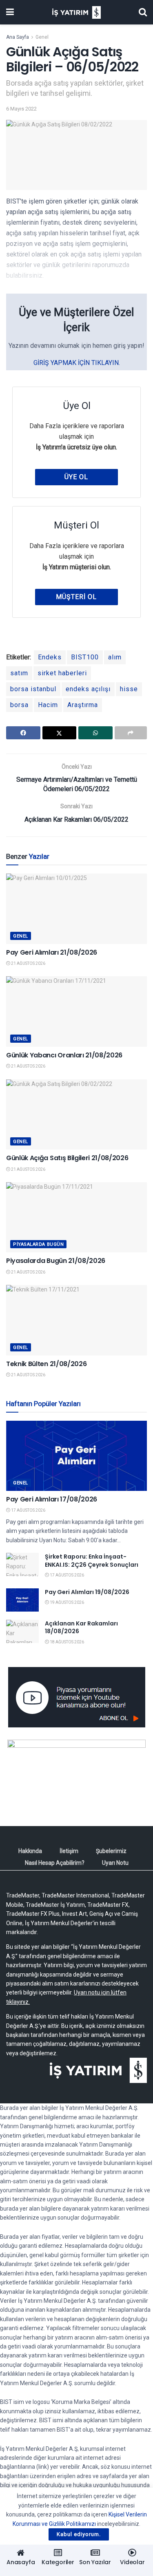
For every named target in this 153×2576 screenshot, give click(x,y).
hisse (129, 689)
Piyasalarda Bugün (38, 1244)
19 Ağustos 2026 (67, 1602)
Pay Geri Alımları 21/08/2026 (52, 952)
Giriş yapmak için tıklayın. (77, 363)
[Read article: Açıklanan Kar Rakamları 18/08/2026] (22, 1631)
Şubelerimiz (111, 1851)
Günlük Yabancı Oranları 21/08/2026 (64, 1055)
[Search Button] (143, 12)
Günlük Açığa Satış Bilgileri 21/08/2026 (67, 1158)
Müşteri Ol (76, 597)
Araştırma (83, 705)
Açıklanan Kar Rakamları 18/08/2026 (81, 1627)
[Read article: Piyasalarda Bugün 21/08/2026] (76, 1217)
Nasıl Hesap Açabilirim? (55, 1863)
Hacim (48, 705)
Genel (42, 37)
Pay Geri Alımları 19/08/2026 (87, 1592)
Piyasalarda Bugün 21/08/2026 (56, 1261)
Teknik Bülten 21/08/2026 (46, 1364)
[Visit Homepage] (76, 12)
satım (19, 673)
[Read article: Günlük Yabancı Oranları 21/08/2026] (76, 1012)
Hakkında (30, 1851)
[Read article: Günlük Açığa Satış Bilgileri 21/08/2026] (76, 1115)
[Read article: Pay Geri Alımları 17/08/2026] (76, 1456)
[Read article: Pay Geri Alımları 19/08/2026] (22, 1600)
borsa (19, 705)
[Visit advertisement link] (76, 1697)
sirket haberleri (62, 673)
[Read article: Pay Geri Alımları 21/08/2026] (76, 909)
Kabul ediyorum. (79, 2534)
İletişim (69, 1851)
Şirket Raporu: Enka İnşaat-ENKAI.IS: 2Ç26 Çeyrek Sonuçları (92, 1561)
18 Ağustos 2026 (67, 1642)
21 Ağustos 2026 (28, 963)
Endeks (50, 657)
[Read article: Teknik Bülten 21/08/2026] (76, 1320)
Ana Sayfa (18, 37)
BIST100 (85, 657)
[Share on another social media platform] (131, 733)
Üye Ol (76, 477)
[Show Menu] (10, 12)
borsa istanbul (33, 689)
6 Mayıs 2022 (21, 109)
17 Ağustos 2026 (28, 1510)
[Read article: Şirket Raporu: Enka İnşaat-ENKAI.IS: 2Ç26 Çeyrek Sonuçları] (22, 1564)
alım (115, 657)
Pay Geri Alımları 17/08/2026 (52, 1499)
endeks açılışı (88, 689)
